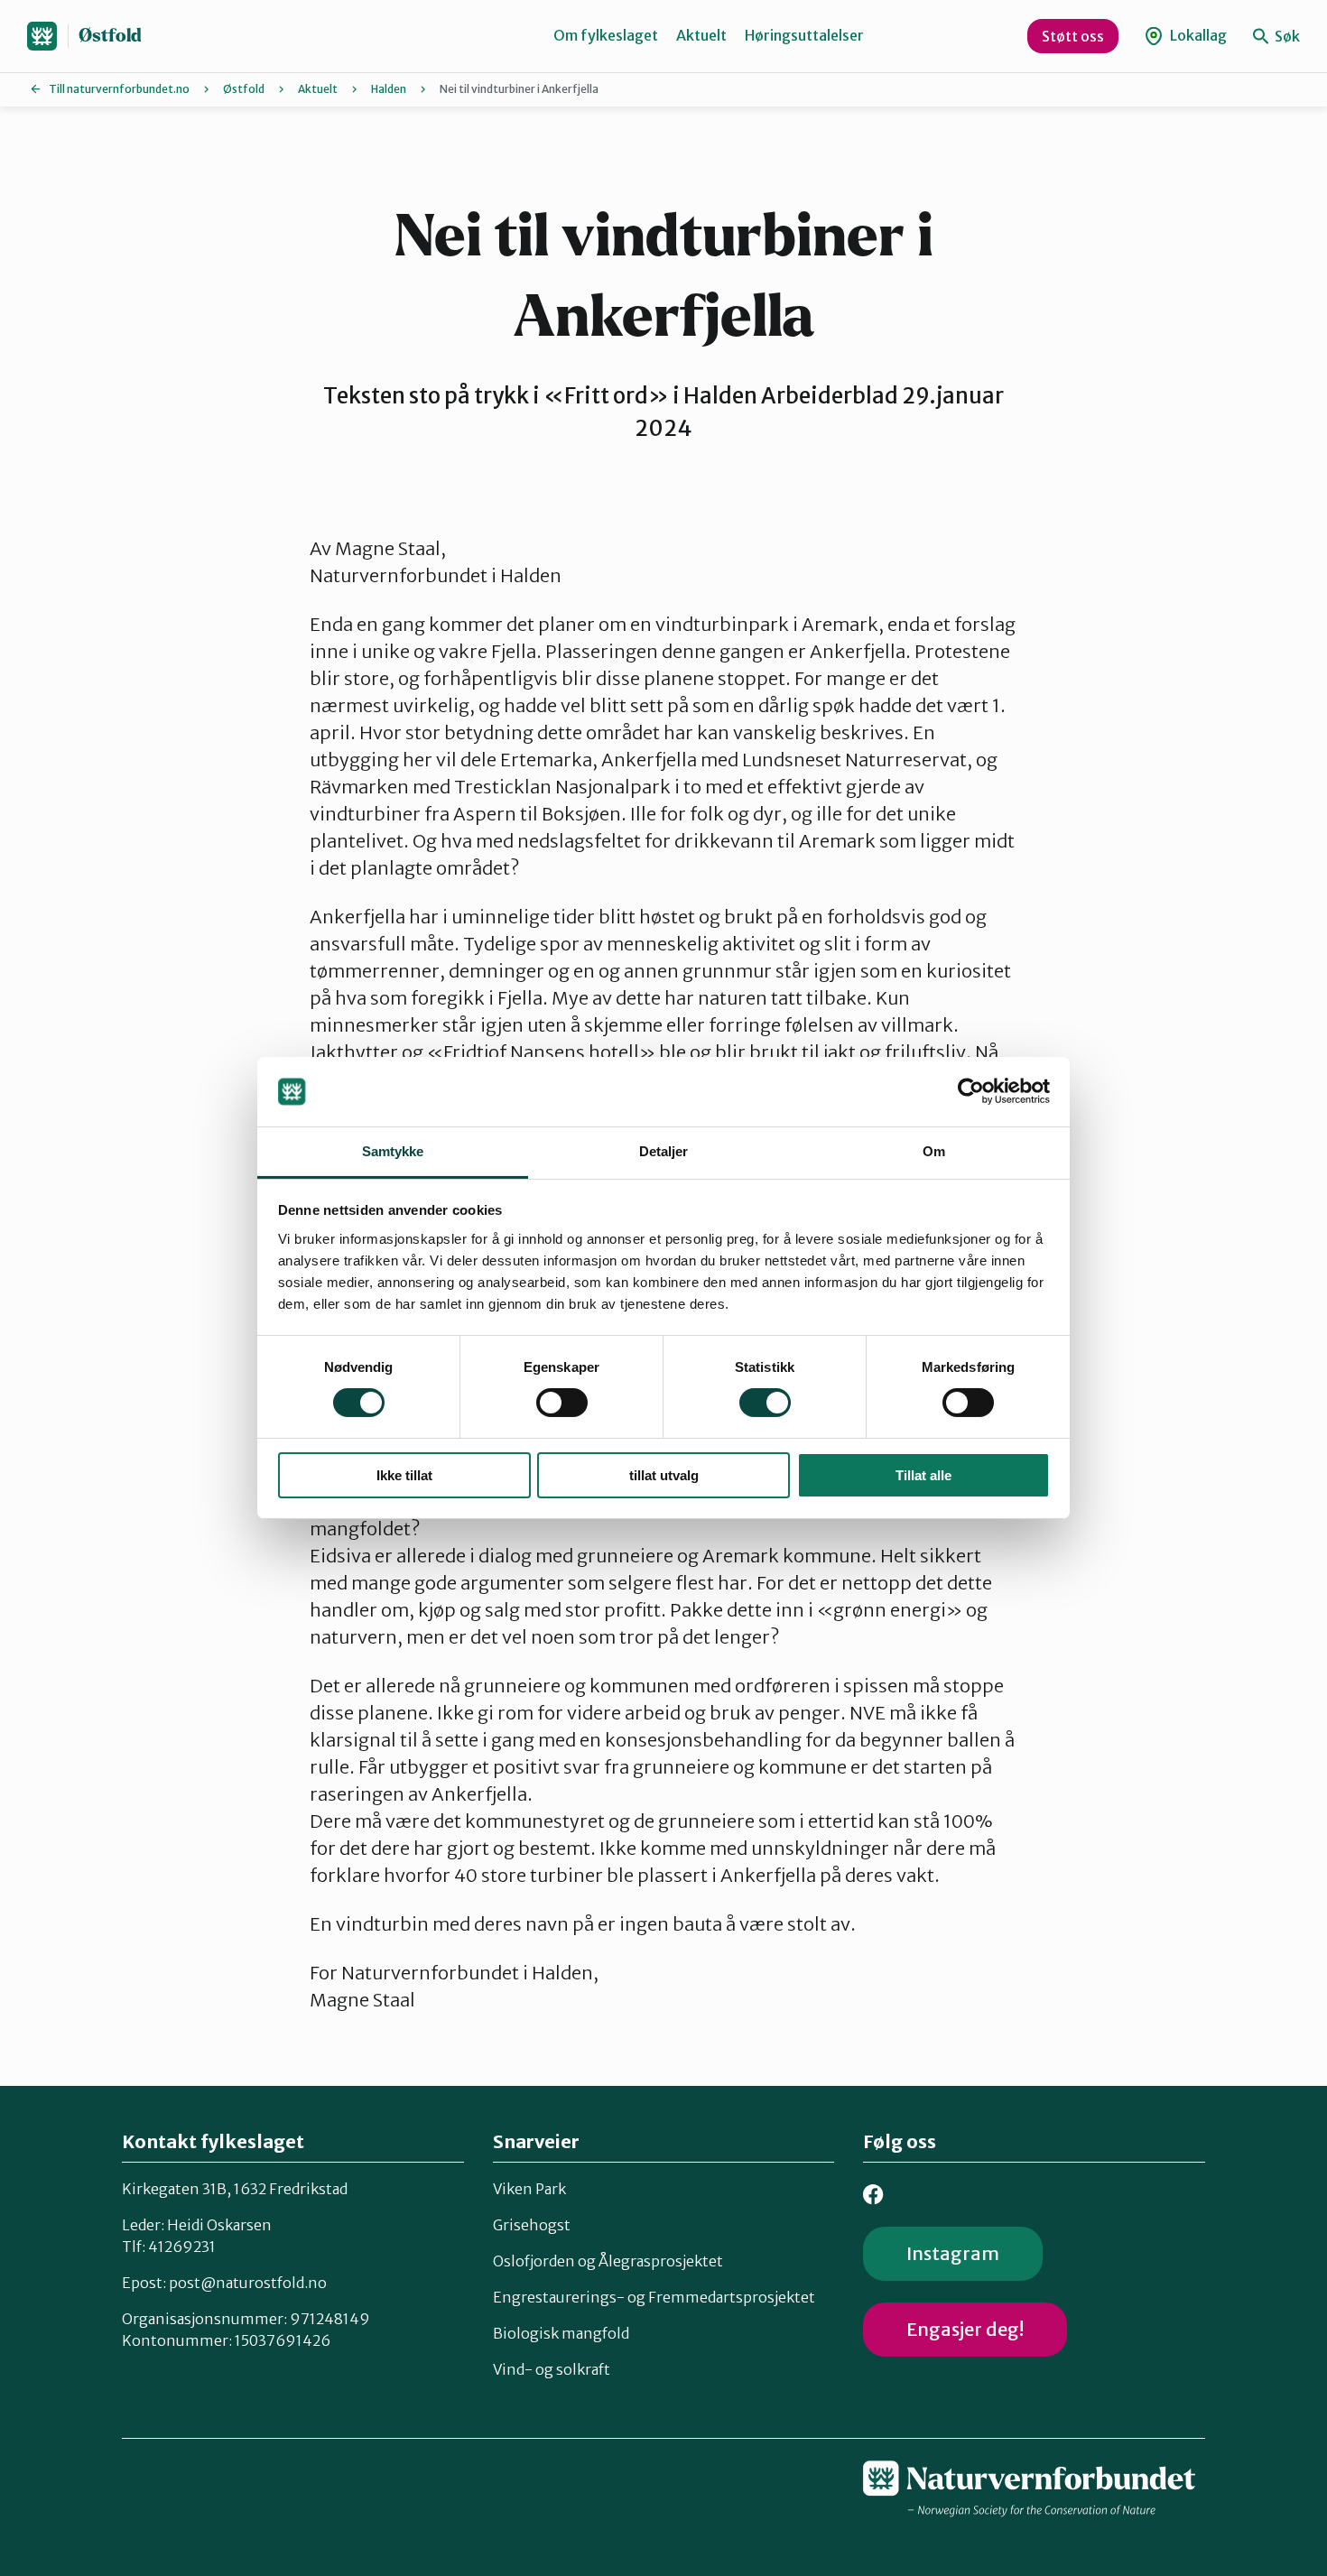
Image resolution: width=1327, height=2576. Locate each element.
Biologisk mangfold (561, 2333)
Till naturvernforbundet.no (119, 89)
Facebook (873, 2195)
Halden (389, 89)
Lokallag (1197, 35)
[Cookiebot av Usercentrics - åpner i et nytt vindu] (971, 1091)
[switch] (562, 1403)
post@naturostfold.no (248, 2283)
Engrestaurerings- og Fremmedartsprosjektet (654, 2297)
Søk (1286, 36)
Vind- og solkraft (552, 2369)
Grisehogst (532, 2225)
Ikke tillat (404, 1475)
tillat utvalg (664, 1475)
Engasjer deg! (965, 2329)
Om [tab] (934, 1151)
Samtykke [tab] (393, 1151)
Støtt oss (1073, 36)
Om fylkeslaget (606, 35)
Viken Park (529, 2189)
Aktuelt (701, 35)
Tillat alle (923, 1475)
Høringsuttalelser (804, 35)
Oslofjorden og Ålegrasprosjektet (608, 2261)
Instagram (953, 2253)
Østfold (110, 36)
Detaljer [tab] (664, 1151)
